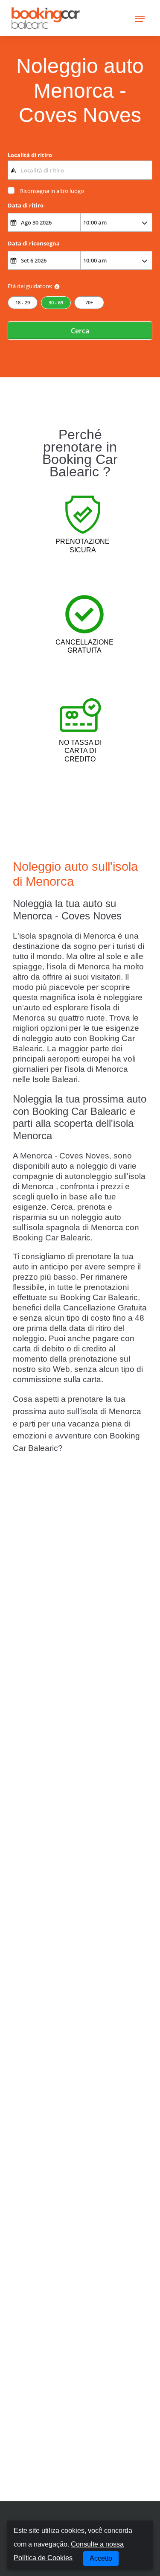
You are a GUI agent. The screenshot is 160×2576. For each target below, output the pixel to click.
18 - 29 (23, 302)
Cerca (80, 331)
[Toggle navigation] (140, 18)
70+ (89, 302)
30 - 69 (56, 302)
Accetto (101, 2558)
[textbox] (80, 170)
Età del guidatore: (30, 286)
